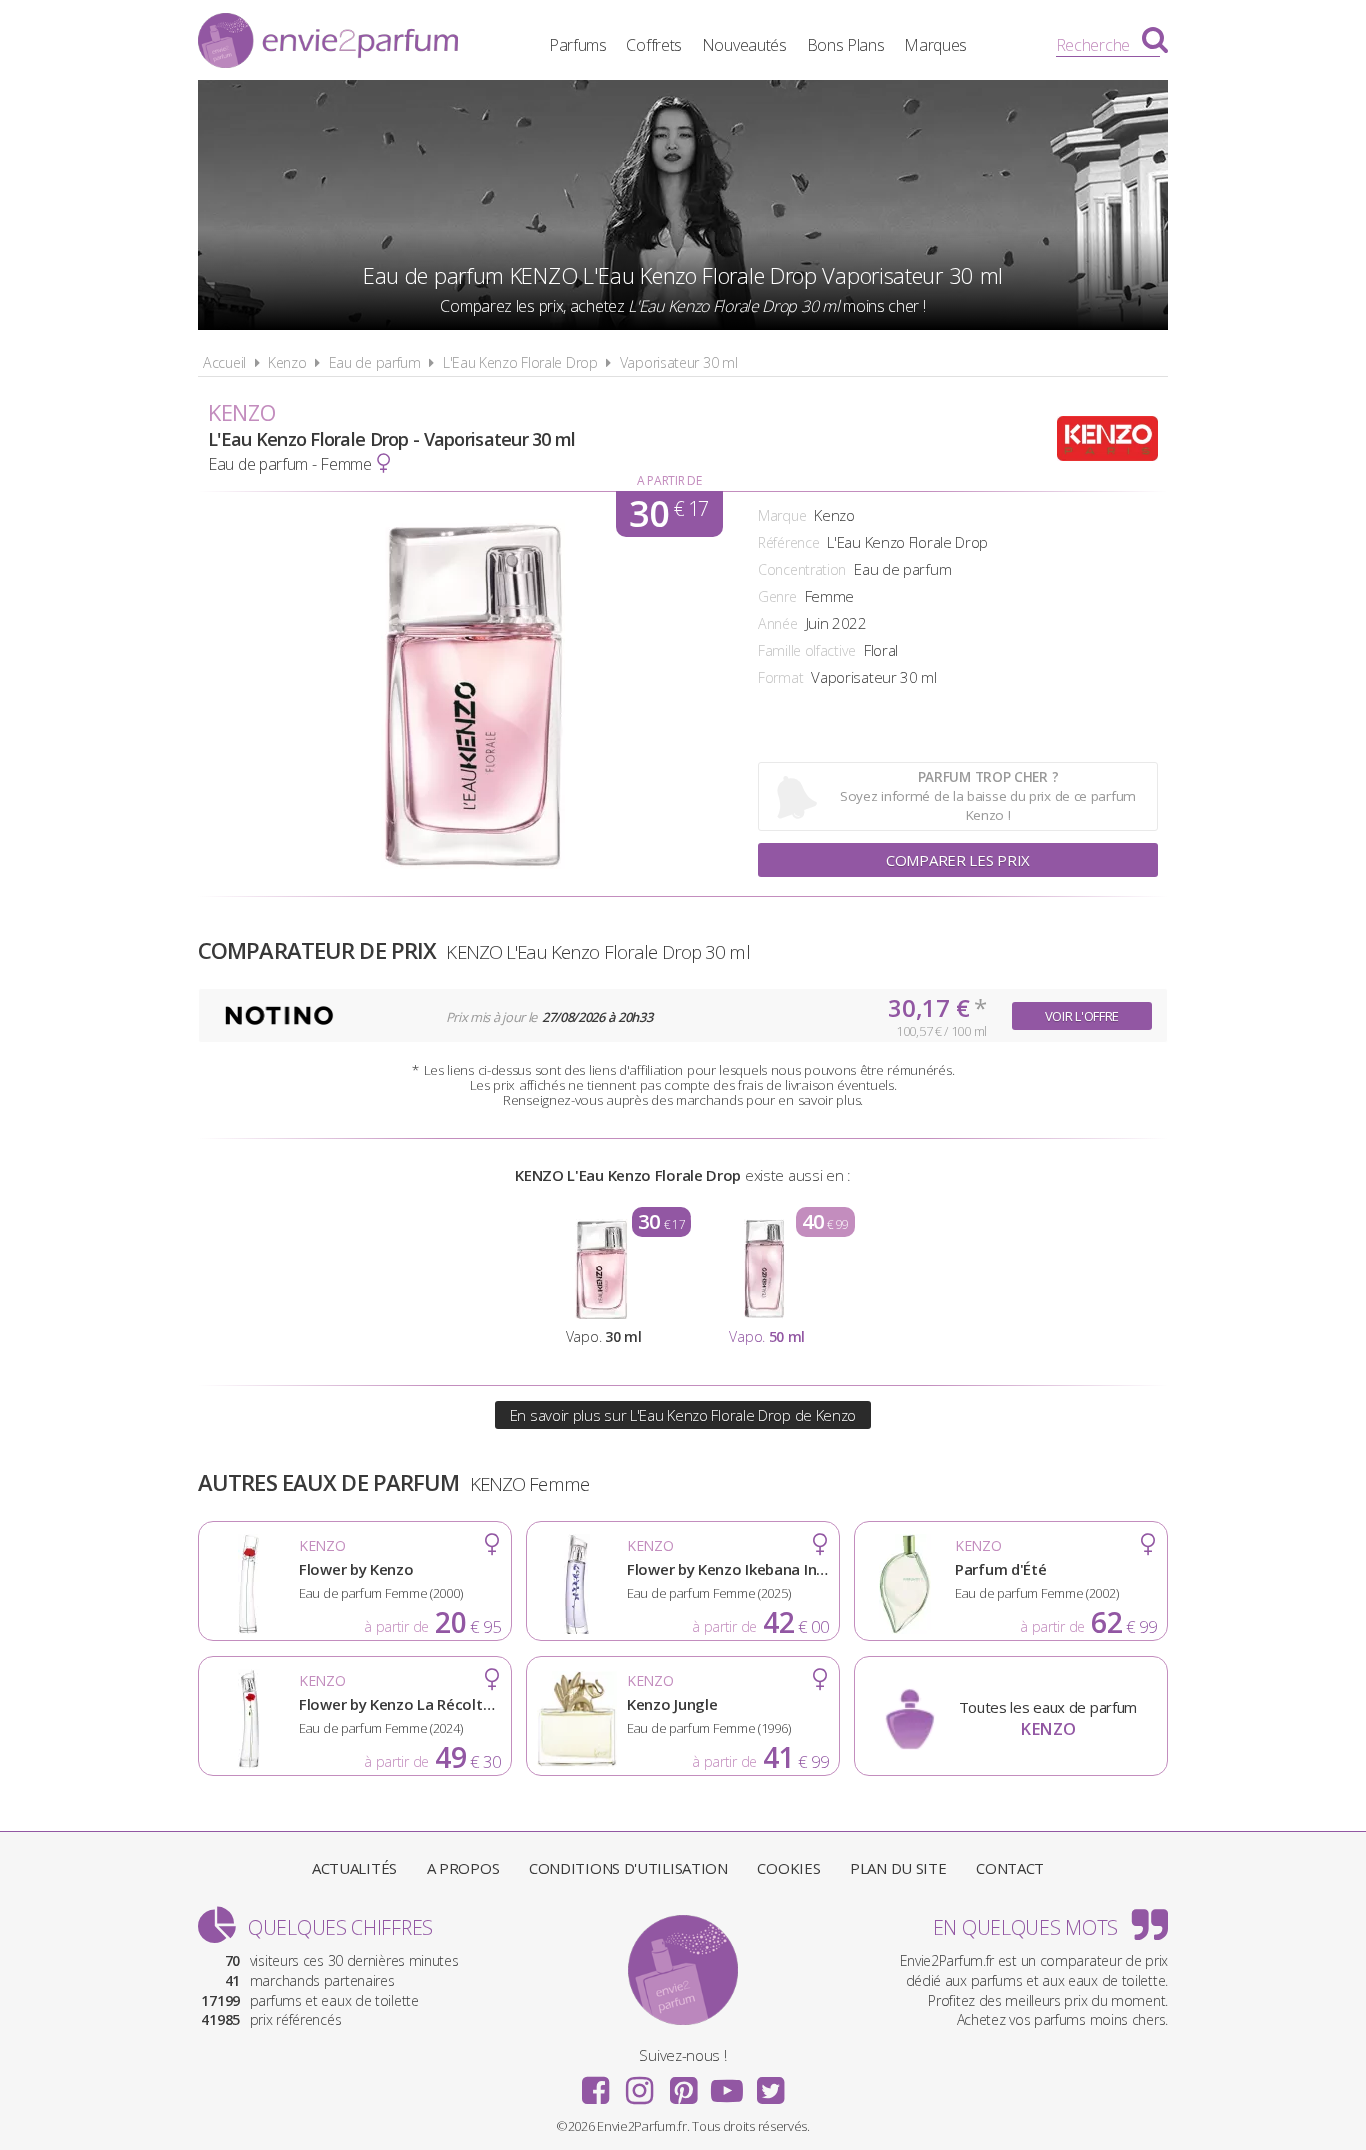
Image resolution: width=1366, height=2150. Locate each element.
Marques (935, 45)
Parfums (578, 45)
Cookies (788, 1868)
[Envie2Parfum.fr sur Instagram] (639, 2084)
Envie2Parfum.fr (328, 43)
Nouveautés (744, 45)
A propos (463, 1868)
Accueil (224, 362)
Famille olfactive (807, 650)
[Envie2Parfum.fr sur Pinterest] (683, 2084)
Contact (1010, 1868)
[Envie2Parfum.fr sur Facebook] (596, 2084)
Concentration (802, 569)
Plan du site (898, 1868)
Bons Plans (846, 45)
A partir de (669, 480)
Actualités (354, 1868)
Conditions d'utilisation (628, 1868)
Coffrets (654, 45)
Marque (782, 515)
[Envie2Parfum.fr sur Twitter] (770, 2084)
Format (780, 677)
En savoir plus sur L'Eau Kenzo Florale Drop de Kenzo (683, 1415)
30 (668, 514)
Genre (777, 596)
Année (778, 623)
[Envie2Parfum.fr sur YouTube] (727, 2084)
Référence (788, 542)
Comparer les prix (958, 860)
